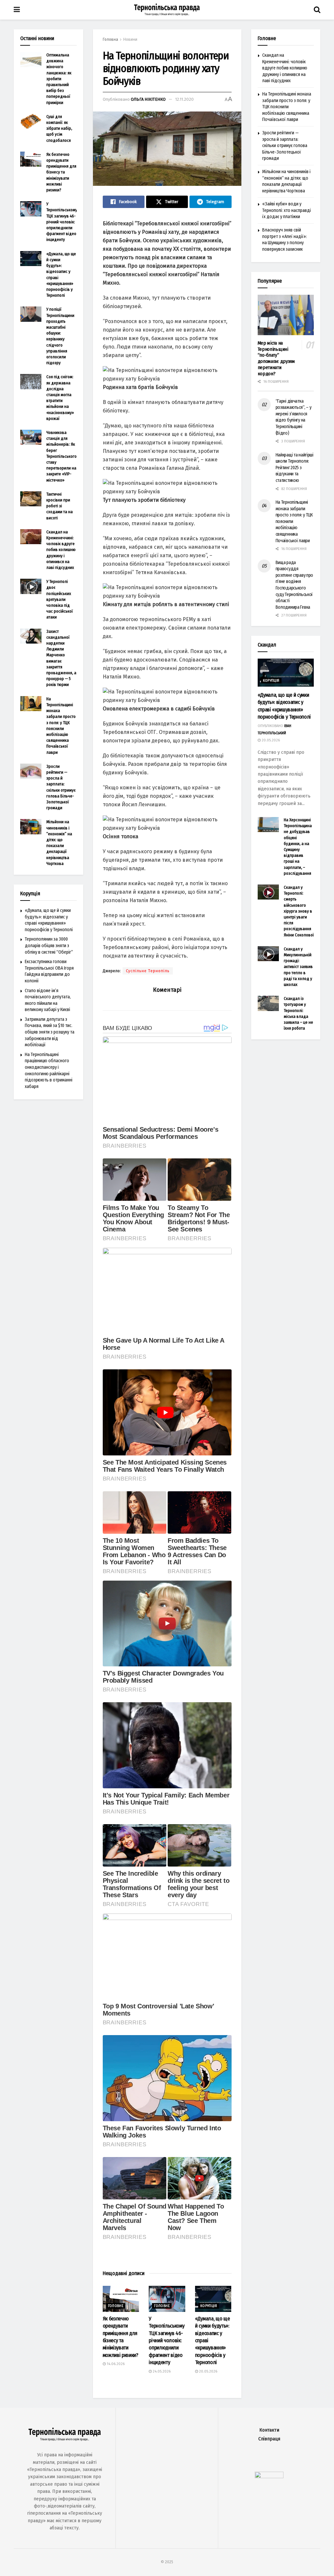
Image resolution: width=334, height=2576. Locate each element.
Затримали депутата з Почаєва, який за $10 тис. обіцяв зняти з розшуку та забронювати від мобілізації (50, 1032)
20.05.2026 (208, 2371)
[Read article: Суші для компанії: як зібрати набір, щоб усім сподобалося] (31, 121)
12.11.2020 (184, 99)
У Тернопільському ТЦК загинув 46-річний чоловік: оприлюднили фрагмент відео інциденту (167, 2340)
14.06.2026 (115, 2364)
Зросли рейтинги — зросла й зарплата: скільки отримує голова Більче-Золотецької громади (285, 146)
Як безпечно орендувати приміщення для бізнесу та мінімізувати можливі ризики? (61, 172)
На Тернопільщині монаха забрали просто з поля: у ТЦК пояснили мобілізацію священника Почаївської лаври (287, 107)
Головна (110, 39)
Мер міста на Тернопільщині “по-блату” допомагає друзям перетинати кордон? (276, 358)
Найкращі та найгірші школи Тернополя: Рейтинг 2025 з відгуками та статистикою (295, 468)
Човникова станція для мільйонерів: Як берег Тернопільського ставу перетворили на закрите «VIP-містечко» (61, 456)
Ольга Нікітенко (148, 99)
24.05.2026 (161, 2371)
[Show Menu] (17, 10)
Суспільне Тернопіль (148, 971)
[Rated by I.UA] (269, 2477)
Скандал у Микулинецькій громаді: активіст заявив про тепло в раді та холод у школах (298, 967)
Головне (116, 2306)
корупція (209, 2306)
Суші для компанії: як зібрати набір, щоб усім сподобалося (59, 128)
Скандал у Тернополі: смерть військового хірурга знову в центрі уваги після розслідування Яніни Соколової (299, 911)
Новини (130, 39)
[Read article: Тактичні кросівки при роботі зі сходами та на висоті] (31, 499)
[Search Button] (317, 10)
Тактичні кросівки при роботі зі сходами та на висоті (60, 506)
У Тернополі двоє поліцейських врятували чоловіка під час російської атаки (60, 599)
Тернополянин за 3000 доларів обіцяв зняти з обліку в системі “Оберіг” (49, 946)
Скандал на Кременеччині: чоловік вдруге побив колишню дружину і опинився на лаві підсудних (61, 550)
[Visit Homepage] (167, 10)
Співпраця (269, 2439)
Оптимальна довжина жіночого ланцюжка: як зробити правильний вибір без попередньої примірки (59, 79)
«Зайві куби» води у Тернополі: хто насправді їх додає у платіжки (287, 210)
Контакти (269, 2430)
